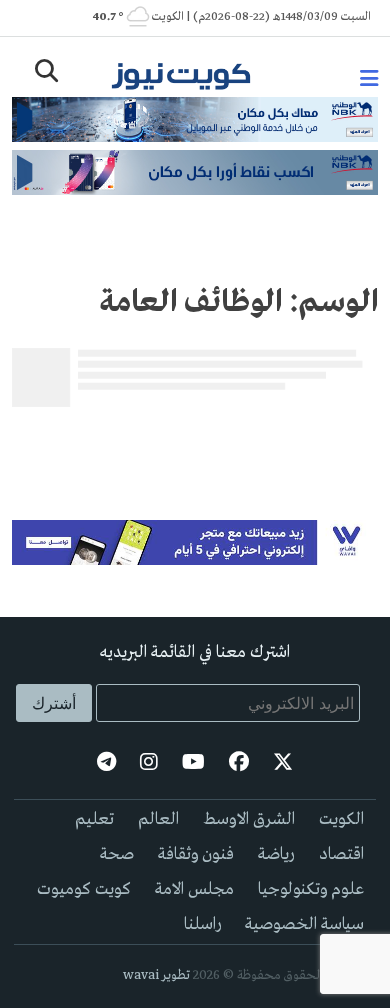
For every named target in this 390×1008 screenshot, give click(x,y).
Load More (195, 447)
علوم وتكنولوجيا (311, 889)
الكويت (341, 819)
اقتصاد (341, 854)
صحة (117, 854)
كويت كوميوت (84, 889)
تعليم (94, 819)
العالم (158, 819)
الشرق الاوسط (249, 819)
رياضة (276, 854)
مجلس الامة (194, 889)
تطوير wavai (156, 975)
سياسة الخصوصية (304, 924)
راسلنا (202, 924)
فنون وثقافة (196, 854)
